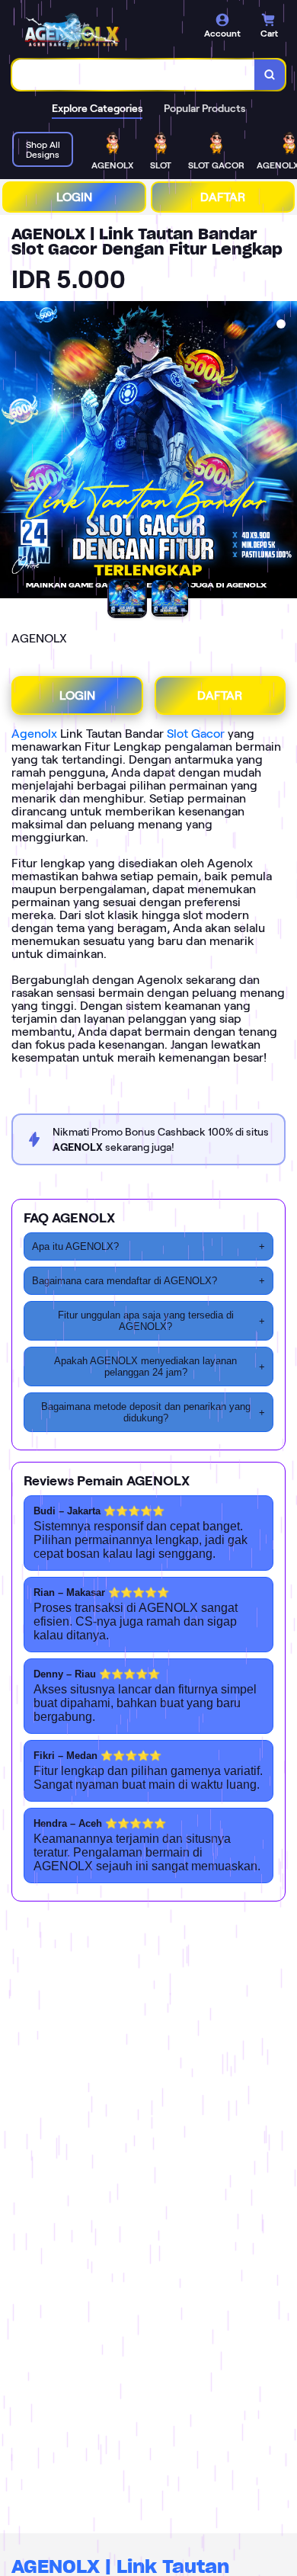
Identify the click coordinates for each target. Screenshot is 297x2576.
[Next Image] (285, 452)
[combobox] (134, 75)
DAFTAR (223, 197)
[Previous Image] (12, 452)
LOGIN (74, 197)
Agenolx (34, 734)
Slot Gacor (196, 734)
